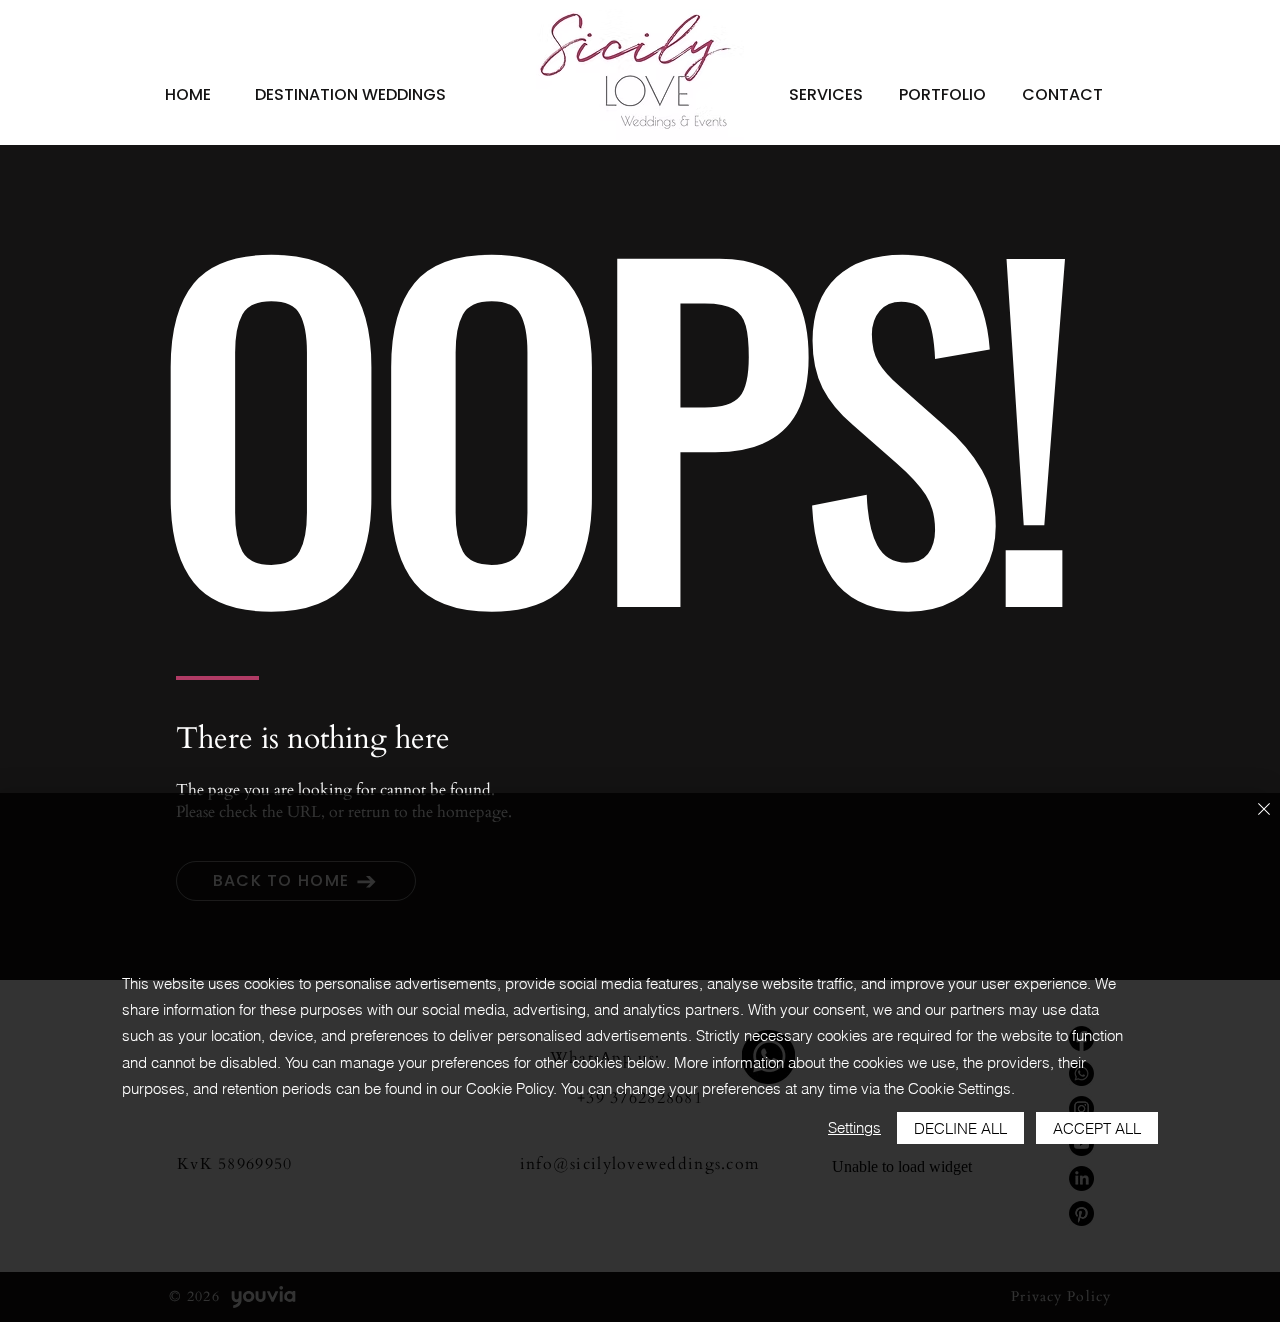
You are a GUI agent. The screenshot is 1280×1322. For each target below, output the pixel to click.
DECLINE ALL (960, 1128)
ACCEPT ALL (1097, 1128)
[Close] (1264, 810)
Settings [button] (854, 1127)
